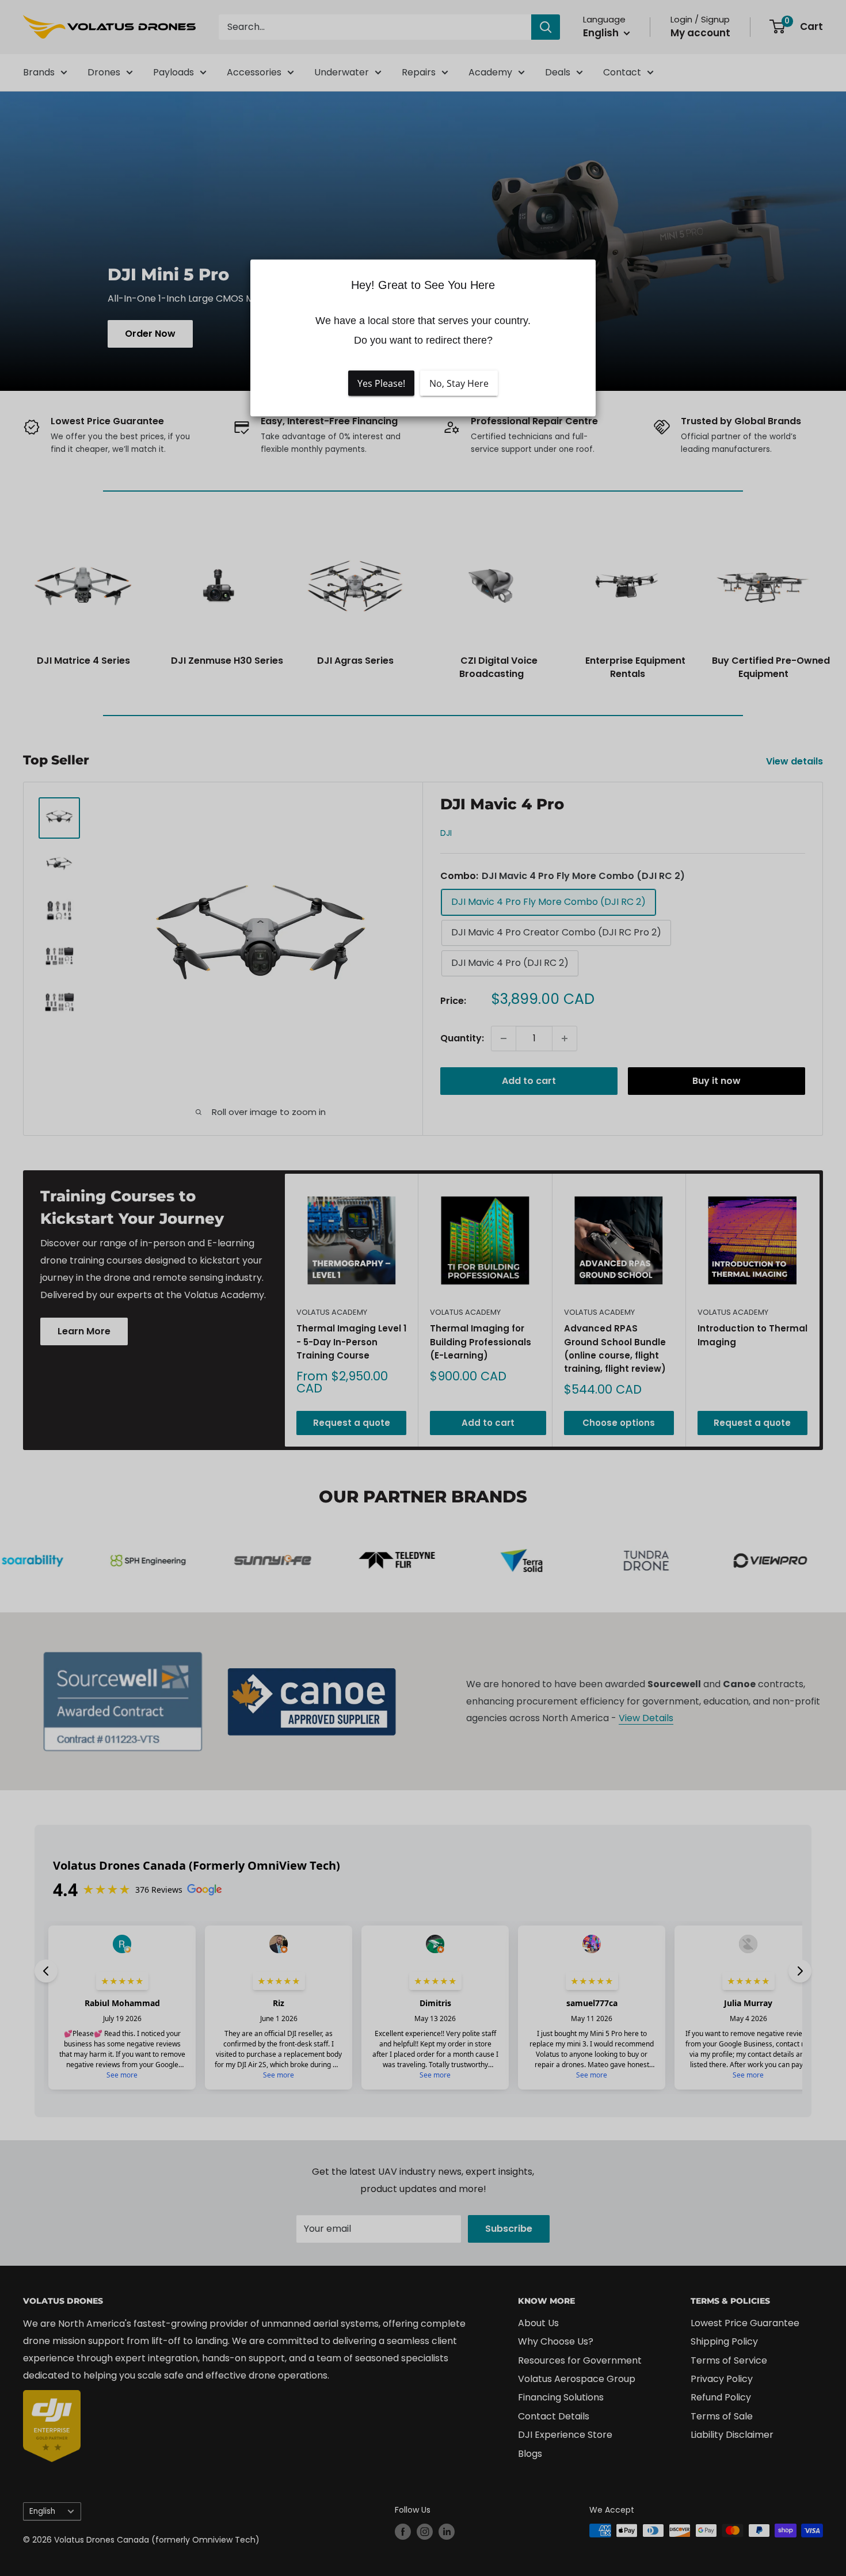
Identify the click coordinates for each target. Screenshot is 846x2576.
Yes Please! (381, 383)
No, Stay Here (459, 383)
